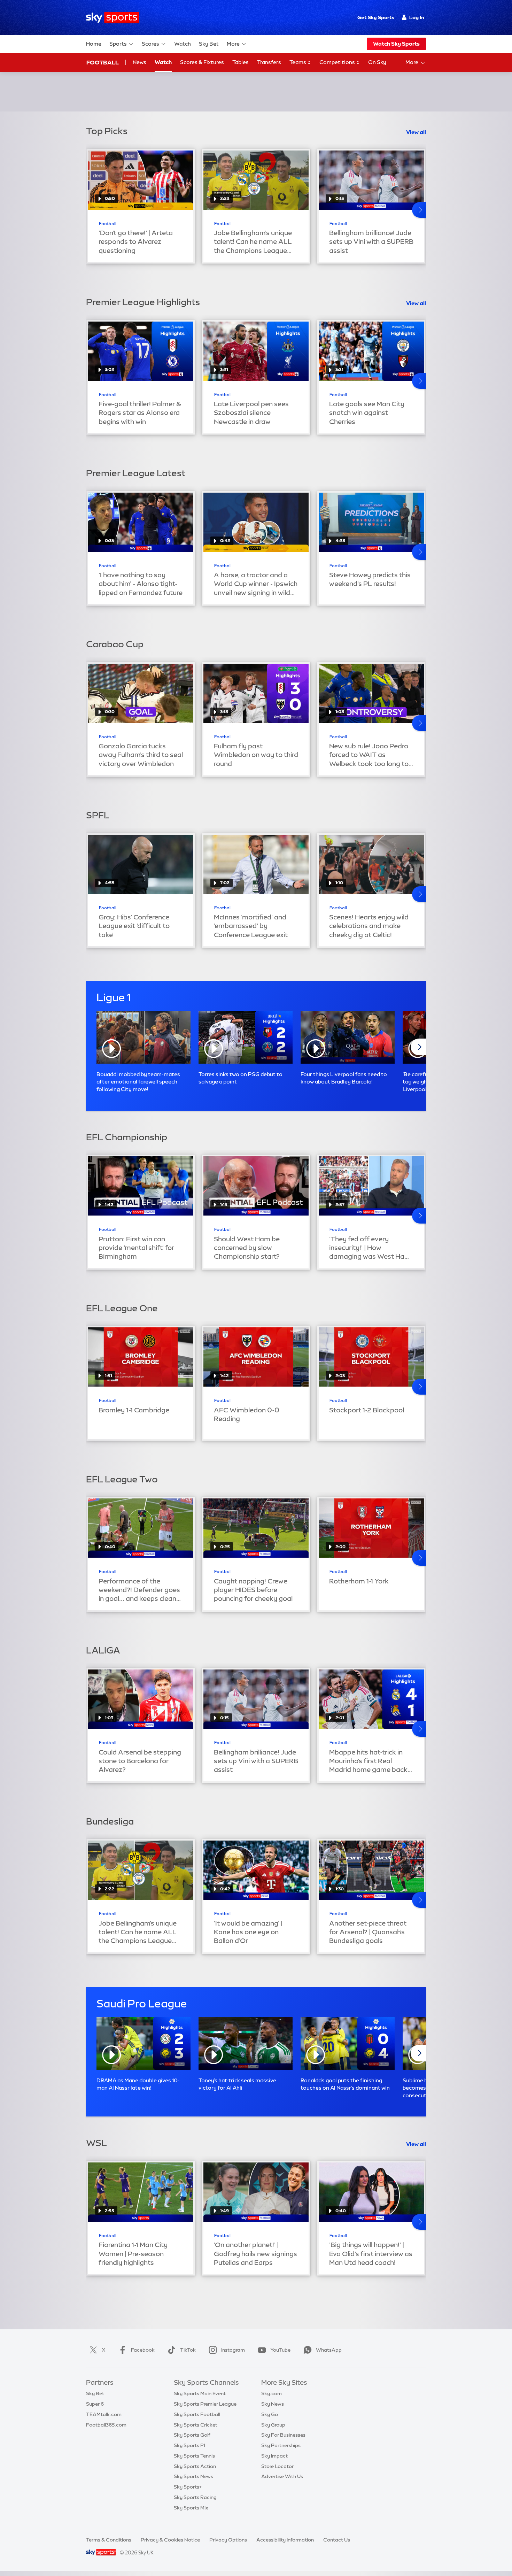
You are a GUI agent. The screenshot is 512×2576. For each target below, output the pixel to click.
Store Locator (277, 2466)
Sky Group (273, 2425)
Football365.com (106, 2425)
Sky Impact (274, 2456)
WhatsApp (329, 2350)
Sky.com (271, 2393)
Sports (118, 44)
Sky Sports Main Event (200, 2393)
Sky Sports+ (188, 2487)
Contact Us (337, 2540)
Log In (417, 17)
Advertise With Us (282, 2476)
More (233, 44)
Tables (241, 62)
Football (103, 62)
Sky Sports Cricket (196, 2425)
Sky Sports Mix (191, 2508)
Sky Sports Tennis (194, 2456)
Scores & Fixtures (202, 62)
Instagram (233, 2350)
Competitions (338, 62)
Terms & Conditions (109, 2540)
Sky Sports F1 (189, 2445)
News (139, 62)
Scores (150, 44)
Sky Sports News (193, 2476)
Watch (183, 44)
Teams (298, 62)
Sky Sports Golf (192, 2435)
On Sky (377, 62)
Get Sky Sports (376, 17)
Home (94, 44)
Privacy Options (228, 2540)
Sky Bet (209, 44)
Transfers (269, 62)
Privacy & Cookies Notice (170, 2540)
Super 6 (95, 2404)
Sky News (273, 2404)
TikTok (188, 2350)
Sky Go (270, 2414)
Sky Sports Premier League (205, 2404)
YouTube (280, 2350)
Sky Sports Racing (195, 2497)
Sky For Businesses (283, 2435)
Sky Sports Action (195, 2466)
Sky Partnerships (281, 2445)
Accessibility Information (285, 2540)
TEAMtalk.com (104, 2414)
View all (416, 132)
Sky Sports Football (197, 2414)
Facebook (143, 2350)
